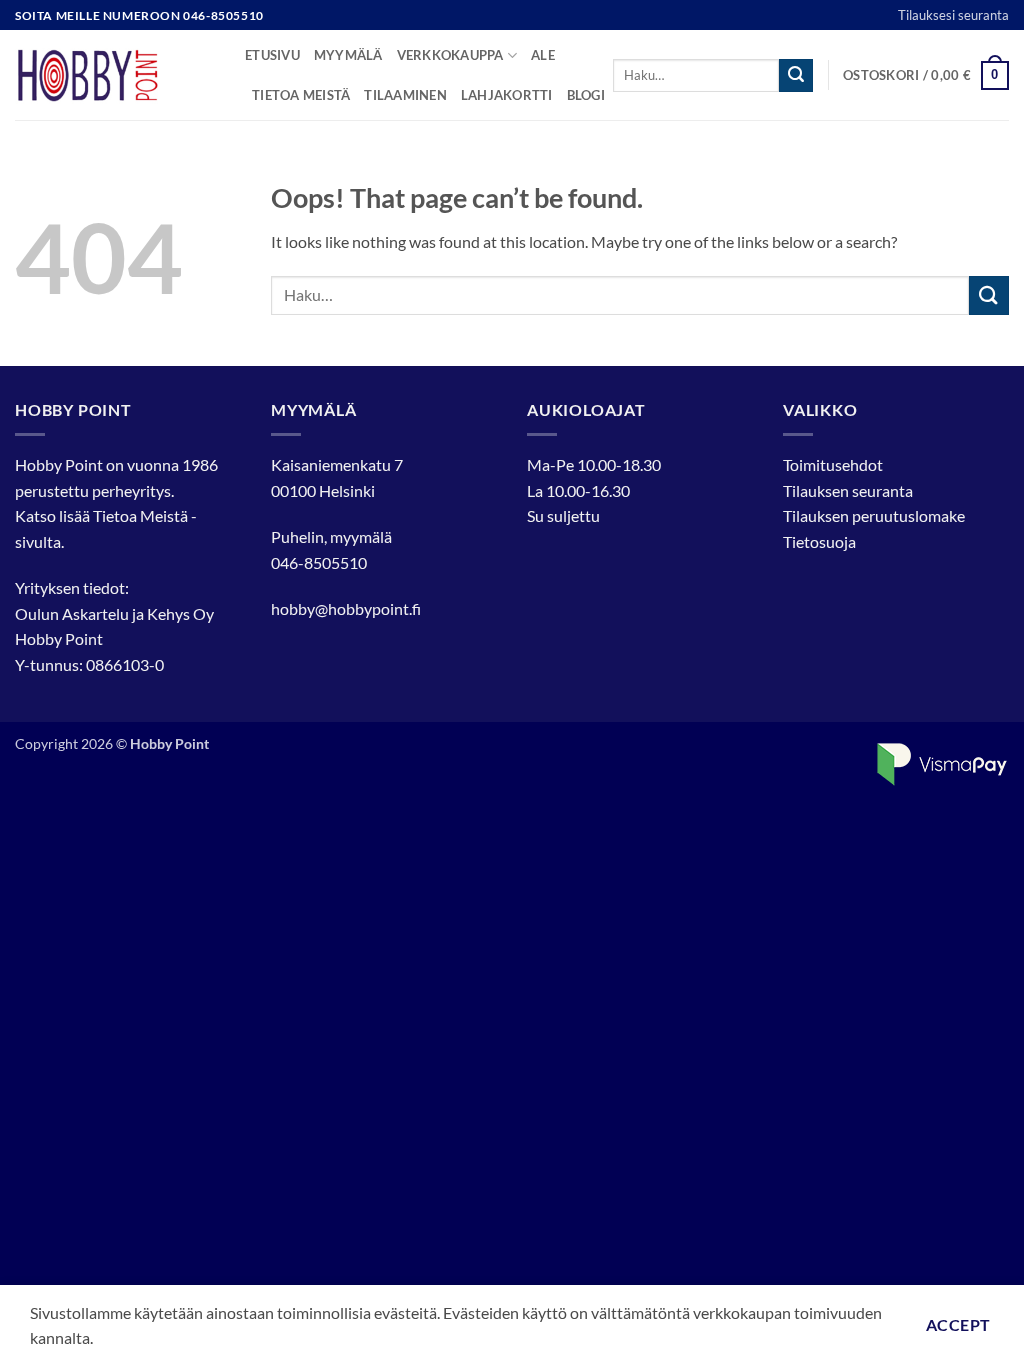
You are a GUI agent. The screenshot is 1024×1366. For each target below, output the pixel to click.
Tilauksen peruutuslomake (874, 515)
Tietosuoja (819, 541)
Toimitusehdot (833, 464)
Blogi (586, 95)
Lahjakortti (507, 95)
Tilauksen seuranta (848, 490)
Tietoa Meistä (140, 515)
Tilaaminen (405, 95)
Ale (543, 55)
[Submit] (796, 76)
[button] (926, 76)
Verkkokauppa (450, 55)
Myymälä (348, 55)
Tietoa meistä (301, 95)
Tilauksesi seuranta (953, 15)
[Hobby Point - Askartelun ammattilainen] (115, 75)
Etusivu (272, 55)
